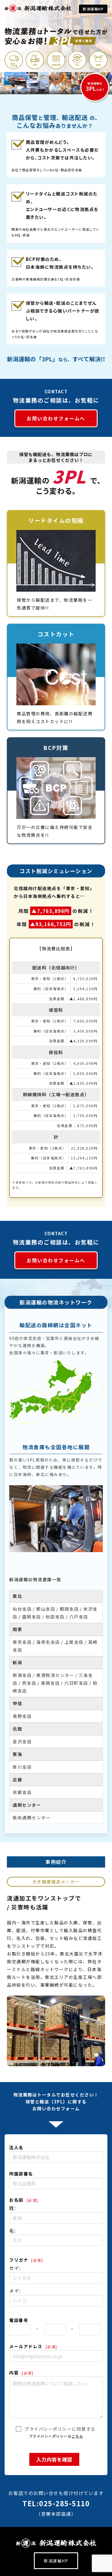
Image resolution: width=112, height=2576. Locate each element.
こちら (77, 2436)
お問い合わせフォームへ (56, 418)
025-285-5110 (64, 2503)
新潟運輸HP (93, 9)
